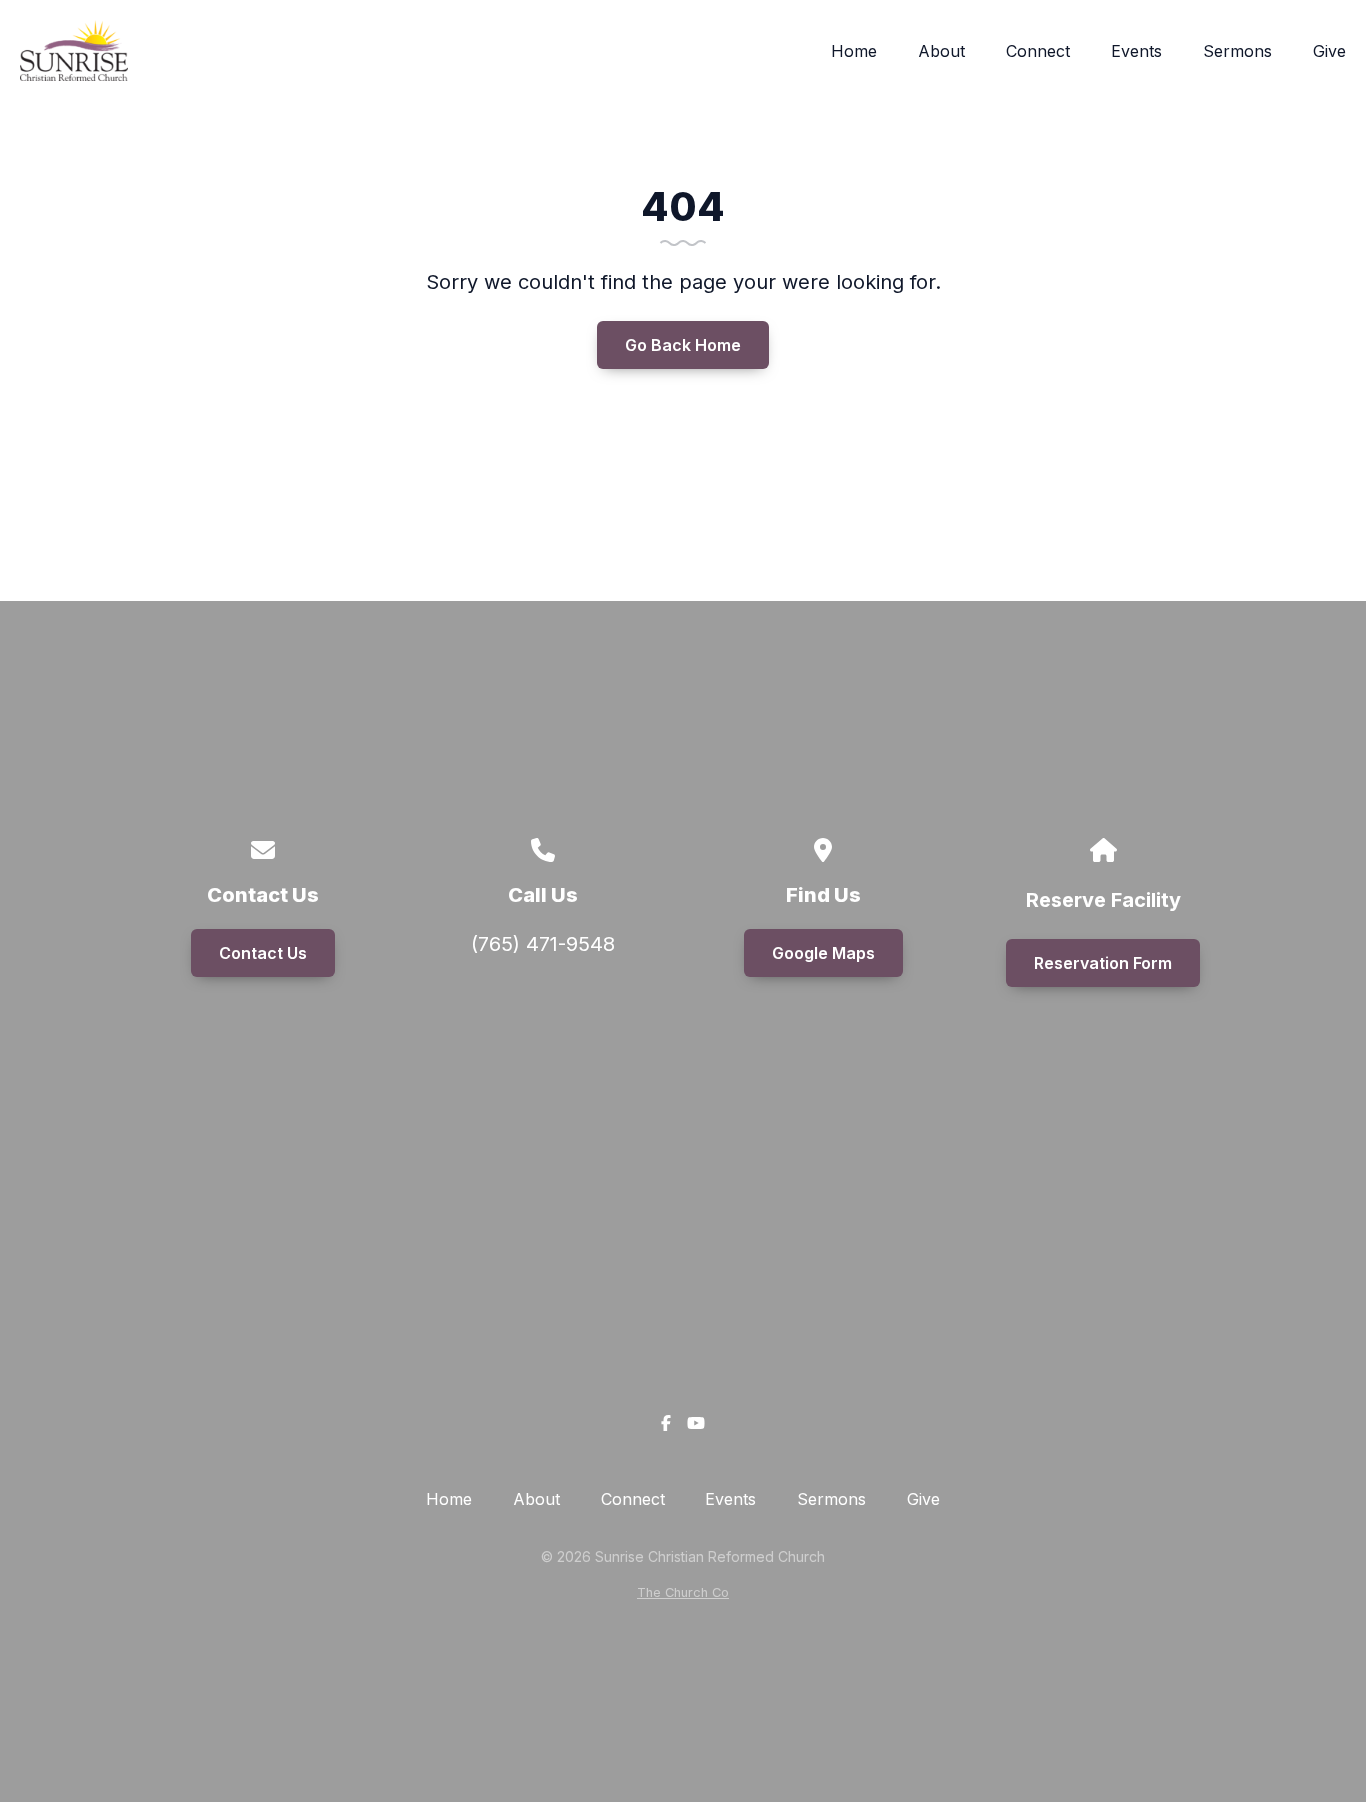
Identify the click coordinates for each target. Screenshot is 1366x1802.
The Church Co (683, 1592)
